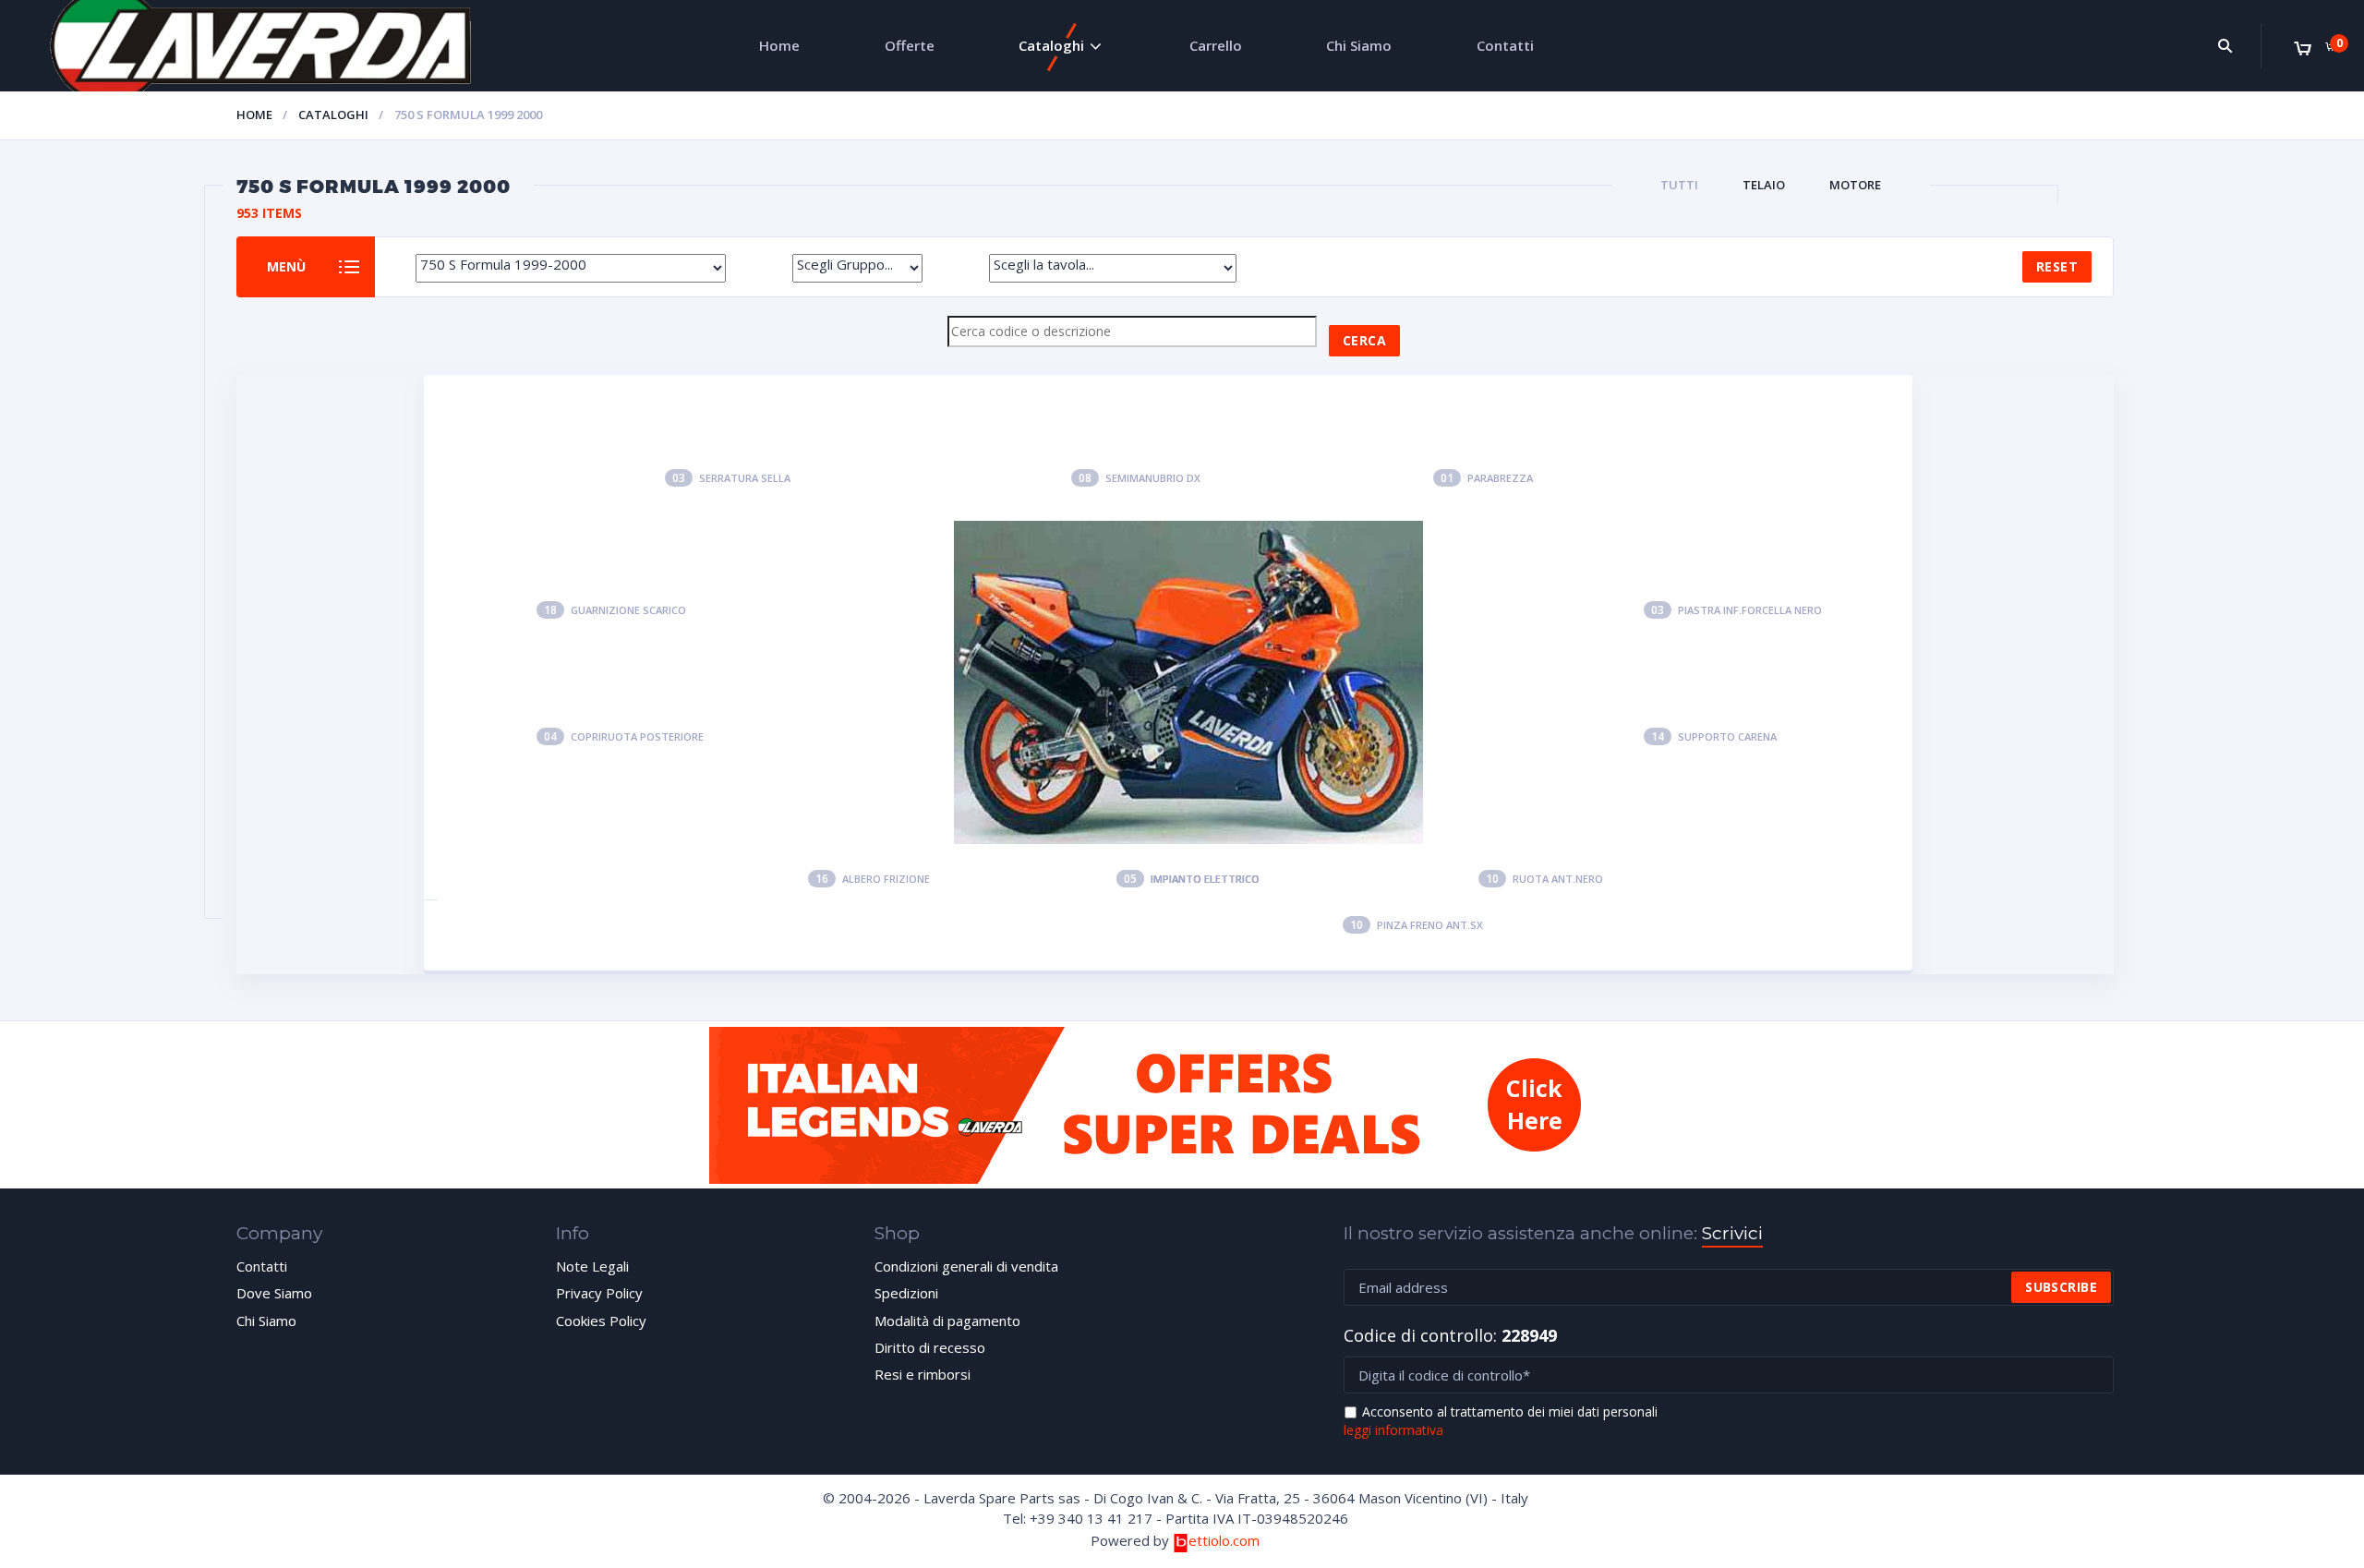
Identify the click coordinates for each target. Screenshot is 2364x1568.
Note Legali (592, 1266)
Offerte (910, 45)
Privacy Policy (599, 1293)
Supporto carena (1714, 736)
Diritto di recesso (930, 1347)
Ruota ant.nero (1544, 879)
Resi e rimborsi (923, 1374)
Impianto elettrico (1192, 879)
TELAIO (1764, 185)
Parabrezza (1487, 478)
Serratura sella (731, 478)
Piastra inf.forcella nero (1737, 610)
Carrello (1216, 45)
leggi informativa (1393, 1430)
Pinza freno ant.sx (1417, 925)
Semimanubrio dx (1140, 478)
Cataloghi (1051, 45)
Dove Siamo (274, 1293)
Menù (286, 265)
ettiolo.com (1224, 1540)
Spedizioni (906, 1293)
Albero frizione (873, 879)
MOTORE (1855, 185)
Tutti (1679, 185)
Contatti (1505, 45)
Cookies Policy (601, 1321)
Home (779, 45)
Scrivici (1732, 1233)
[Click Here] (1182, 1179)
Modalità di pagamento (947, 1321)
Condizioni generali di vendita (966, 1266)
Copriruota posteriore (624, 736)
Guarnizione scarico (615, 610)
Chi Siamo (1359, 45)
